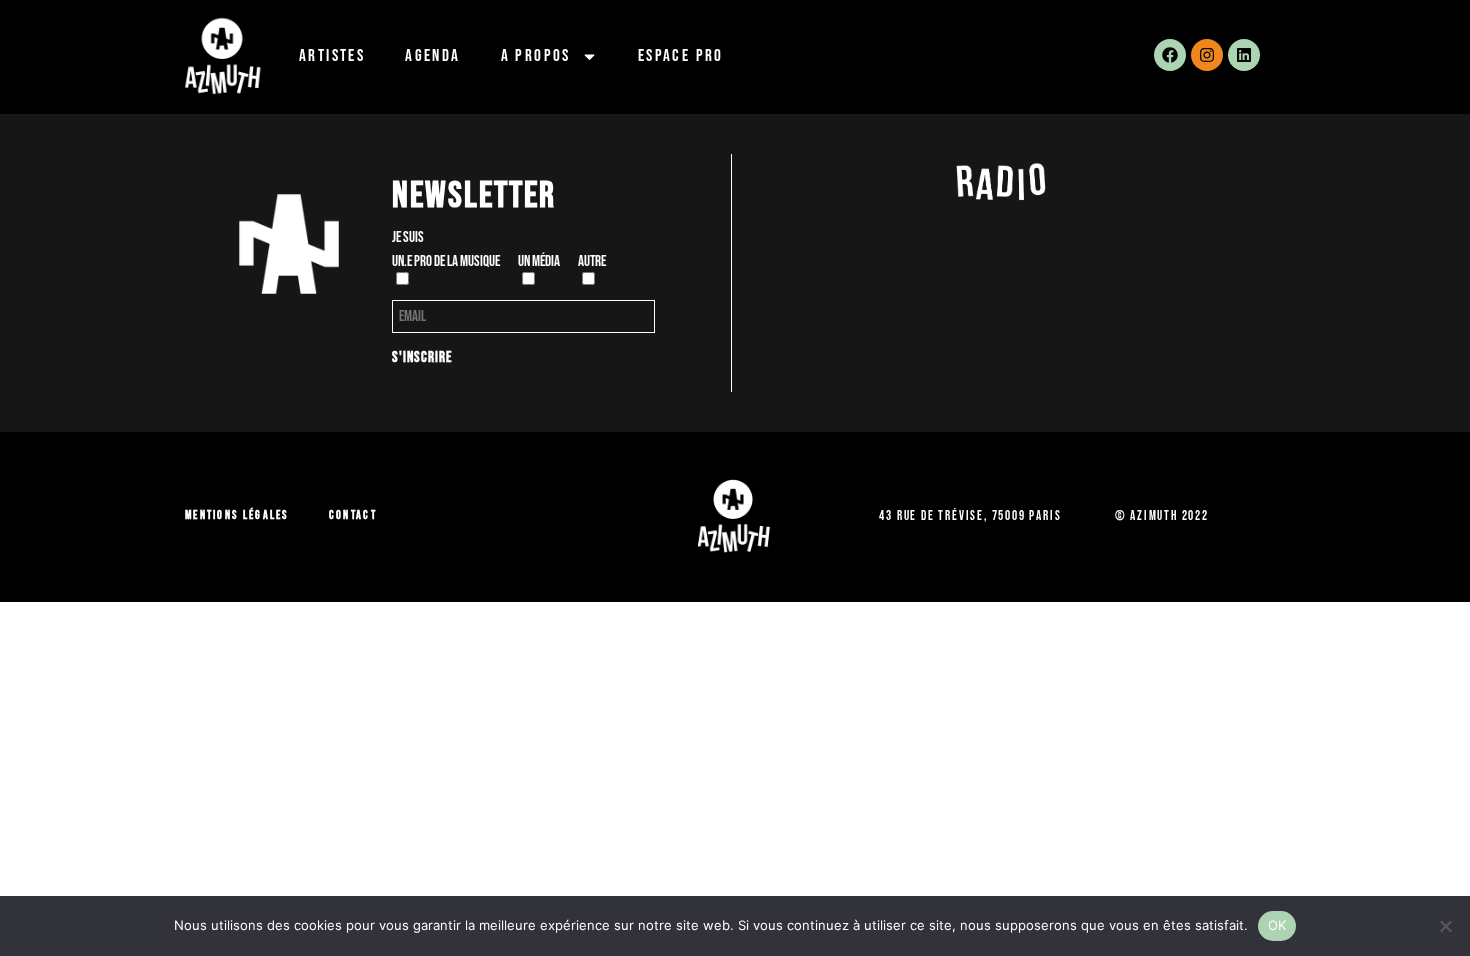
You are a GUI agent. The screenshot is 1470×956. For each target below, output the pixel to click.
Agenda (432, 56)
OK (1277, 925)
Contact (353, 515)
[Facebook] (1170, 55)
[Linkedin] (1244, 55)
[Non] (1445, 926)
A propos (536, 56)
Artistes (332, 56)
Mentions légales (237, 515)
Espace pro (681, 56)
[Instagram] (1207, 55)
